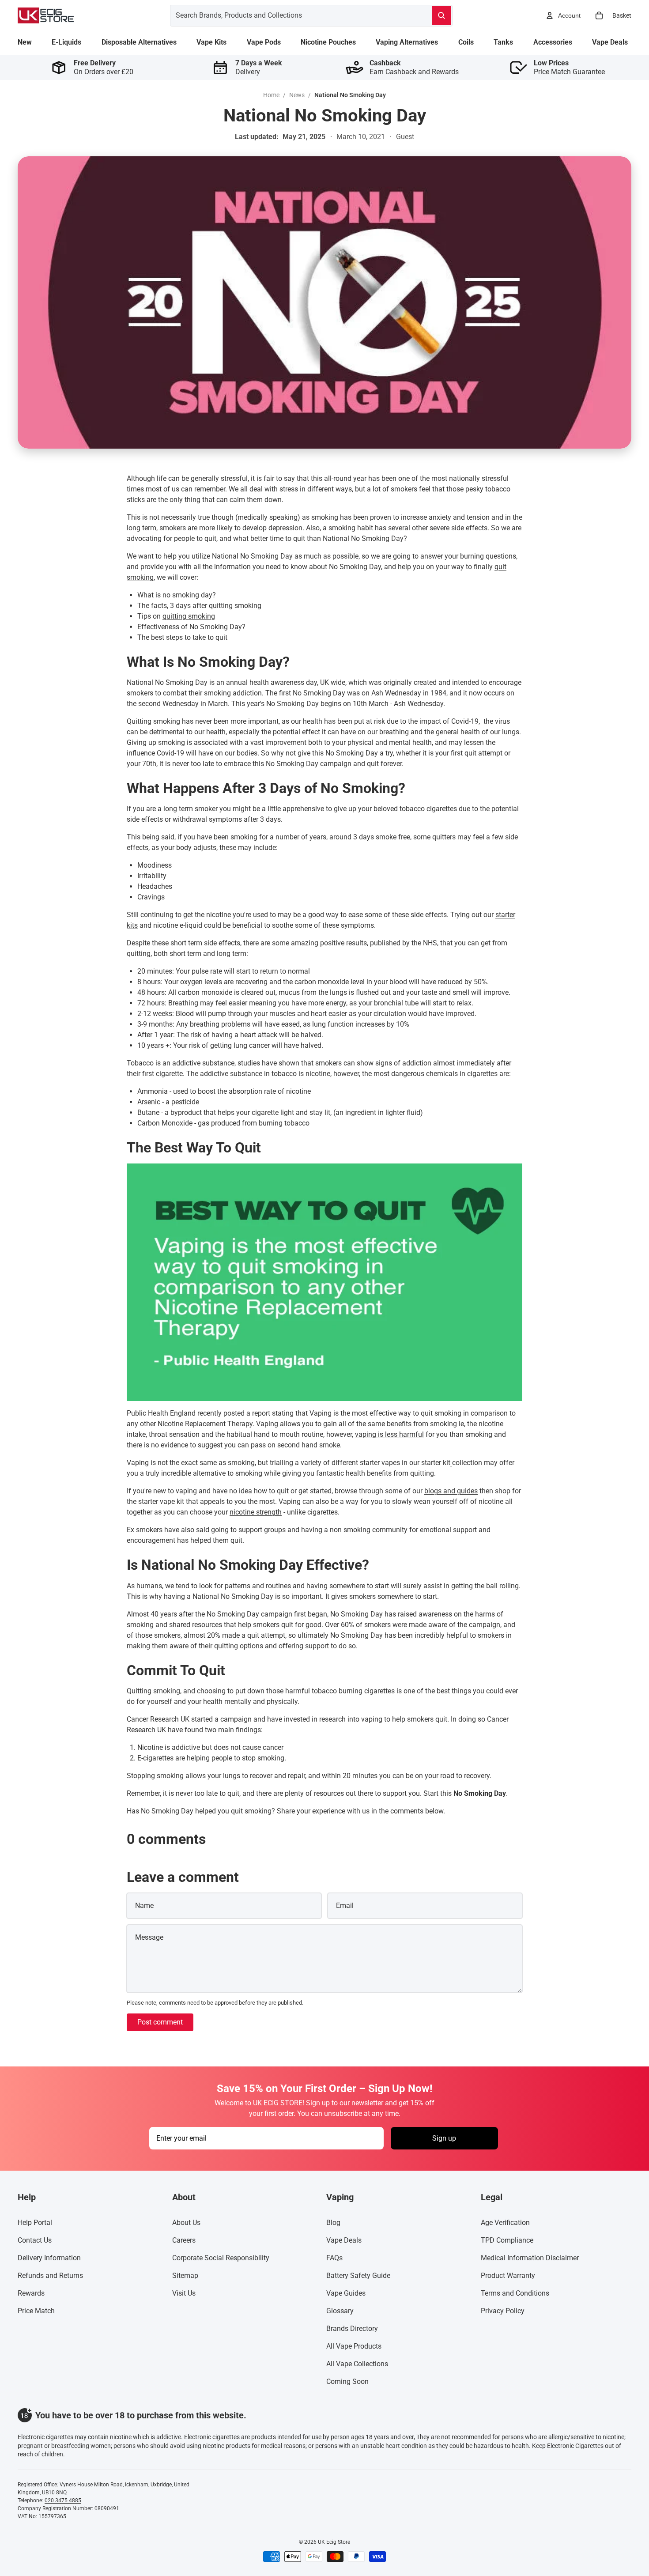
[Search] (441, 15)
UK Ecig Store (334, 2542)
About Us (186, 2223)
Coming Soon (347, 2381)
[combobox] (290, 15)
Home (271, 95)
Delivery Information (49, 2258)
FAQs (334, 2258)
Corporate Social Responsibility (221, 2258)
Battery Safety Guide (358, 2276)
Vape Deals (344, 2240)
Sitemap (185, 2276)
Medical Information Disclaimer (530, 2258)
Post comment (160, 2022)
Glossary (340, 2311)
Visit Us (184, 2293)
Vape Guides (346, 2293)
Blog (333, 2223)
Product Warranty (508, 2276)
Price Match (36, 2311)
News (297, 95)
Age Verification (505, 2223)
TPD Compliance (507, 2240)
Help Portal (35, 2223)
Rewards (31, 2293)
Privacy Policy (503, 2311)
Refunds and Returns (50, 2276)
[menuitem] (25, 42)
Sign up (444, 2138)
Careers (184, 2240)
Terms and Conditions (515, 2293)
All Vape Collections (357, 2364)
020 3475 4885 (63, 2500)
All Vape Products (354, 2346)
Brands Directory (352, 2329)
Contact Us (35, 2240)
